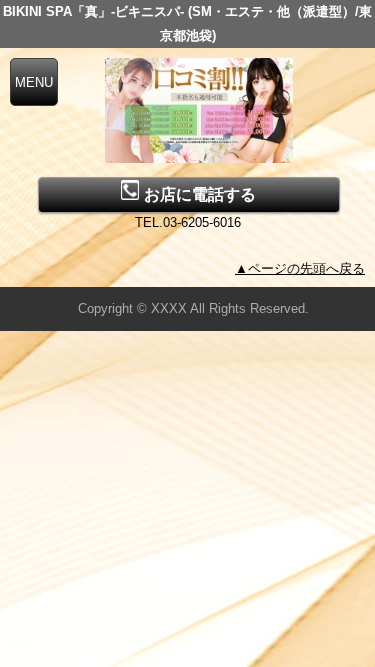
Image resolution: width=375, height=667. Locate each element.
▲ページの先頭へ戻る (300, 268)
